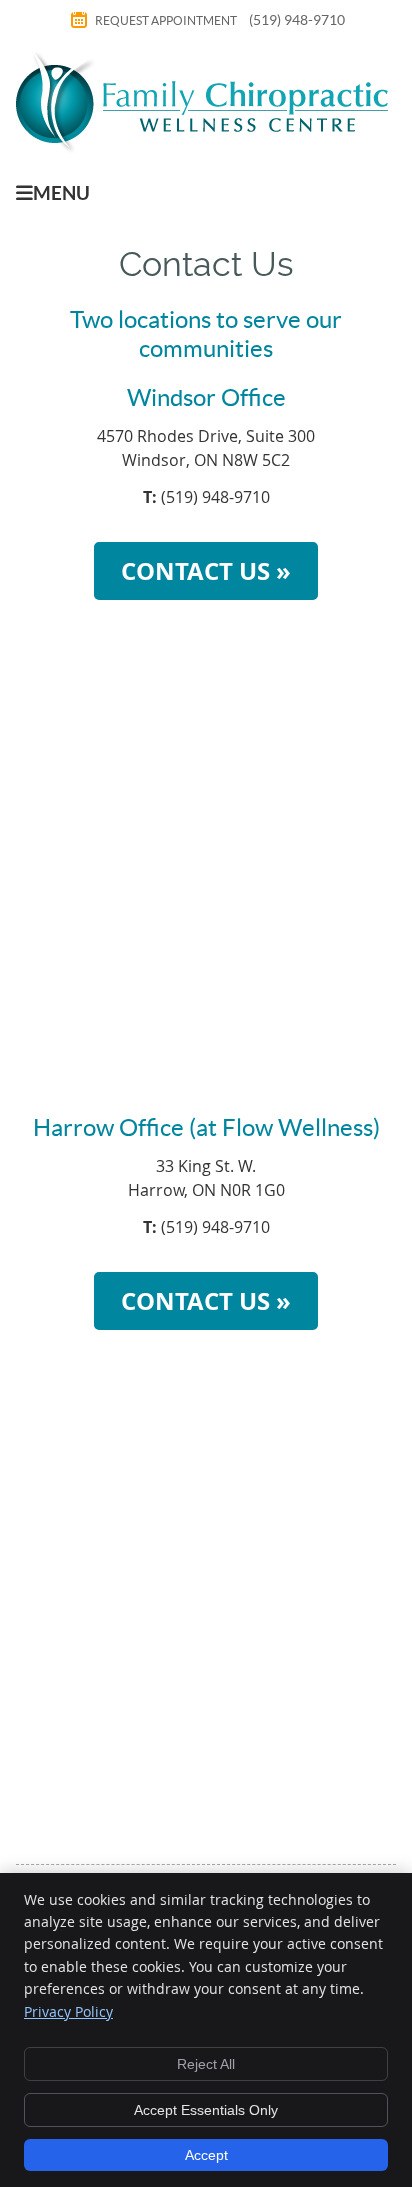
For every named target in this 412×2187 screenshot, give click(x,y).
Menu (61, 193)
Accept (206, 2155)
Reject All (206, 2064)
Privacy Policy (68, 2011)
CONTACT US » (206, 571)
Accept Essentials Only (206, 2110)
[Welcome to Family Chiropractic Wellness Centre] (202, 147)
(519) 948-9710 (297, 20)
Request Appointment (166, 20)
